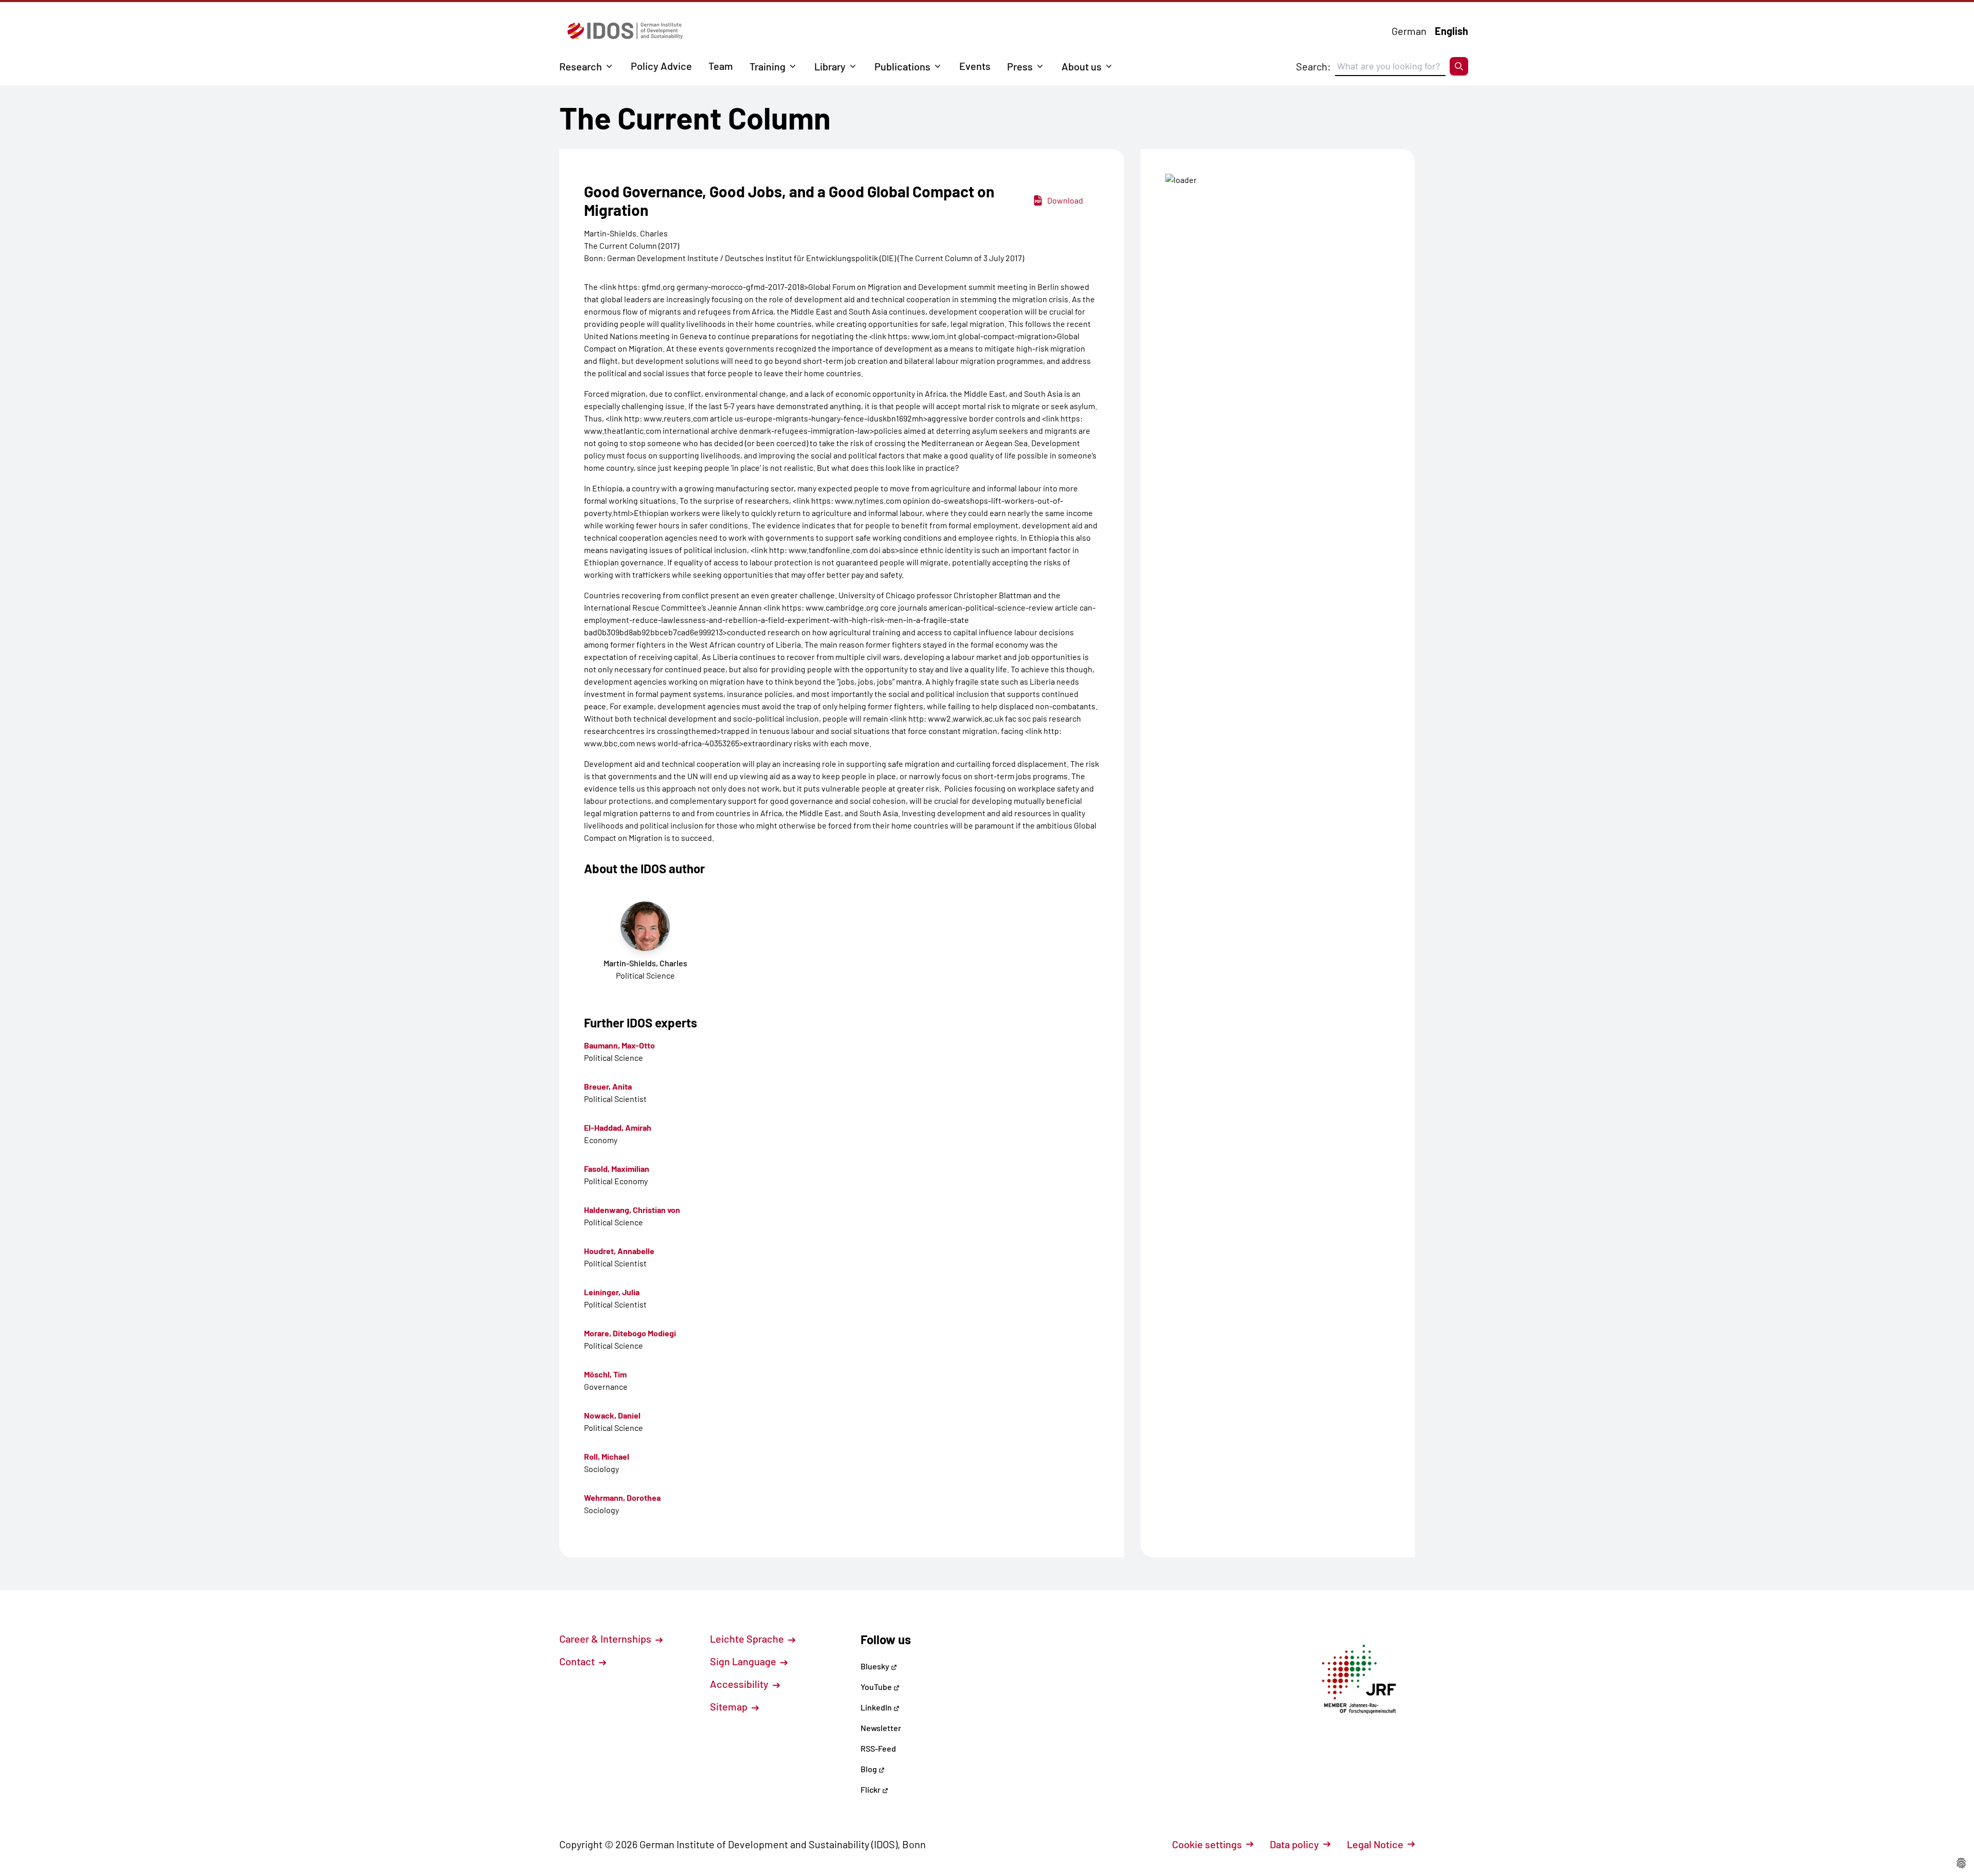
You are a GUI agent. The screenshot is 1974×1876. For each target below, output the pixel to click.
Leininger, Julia (612, 1292)
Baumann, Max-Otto (619, 1045)
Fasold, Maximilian (617, 1169)
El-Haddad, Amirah (618, 1127)
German (1409, 31)
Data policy (1294, 1844)
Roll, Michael (607, 1456)
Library (830, 66)
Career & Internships (606, 1639)
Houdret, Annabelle (619, 1251)
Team (721, 66)
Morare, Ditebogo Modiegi (630, 1333)
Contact (578, 1661)
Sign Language (744, 1661)
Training (767, 66)
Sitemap (730, 1706)
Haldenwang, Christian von (632, 1210)
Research (581, 66)
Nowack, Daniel (612, 1415)
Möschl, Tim (605, 1374)
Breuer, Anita (608, 1086)
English (1451, 31)
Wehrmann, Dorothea (622, 1497)
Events (975, 66)
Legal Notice (1375, 1844)
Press (1020, 66)
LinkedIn (877, 1707)
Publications (902, 66)
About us (1082, 66)
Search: (1313, 66)
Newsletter (881, 1728)
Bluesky (876, 1666)
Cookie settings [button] (1207, 1844)
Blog (870, 1769)
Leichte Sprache (748, 1639)
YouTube (877, 1687)
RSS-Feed (878, 1748)
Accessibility (740, 1684)
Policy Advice (661, 66)
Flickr (871, 1789)
